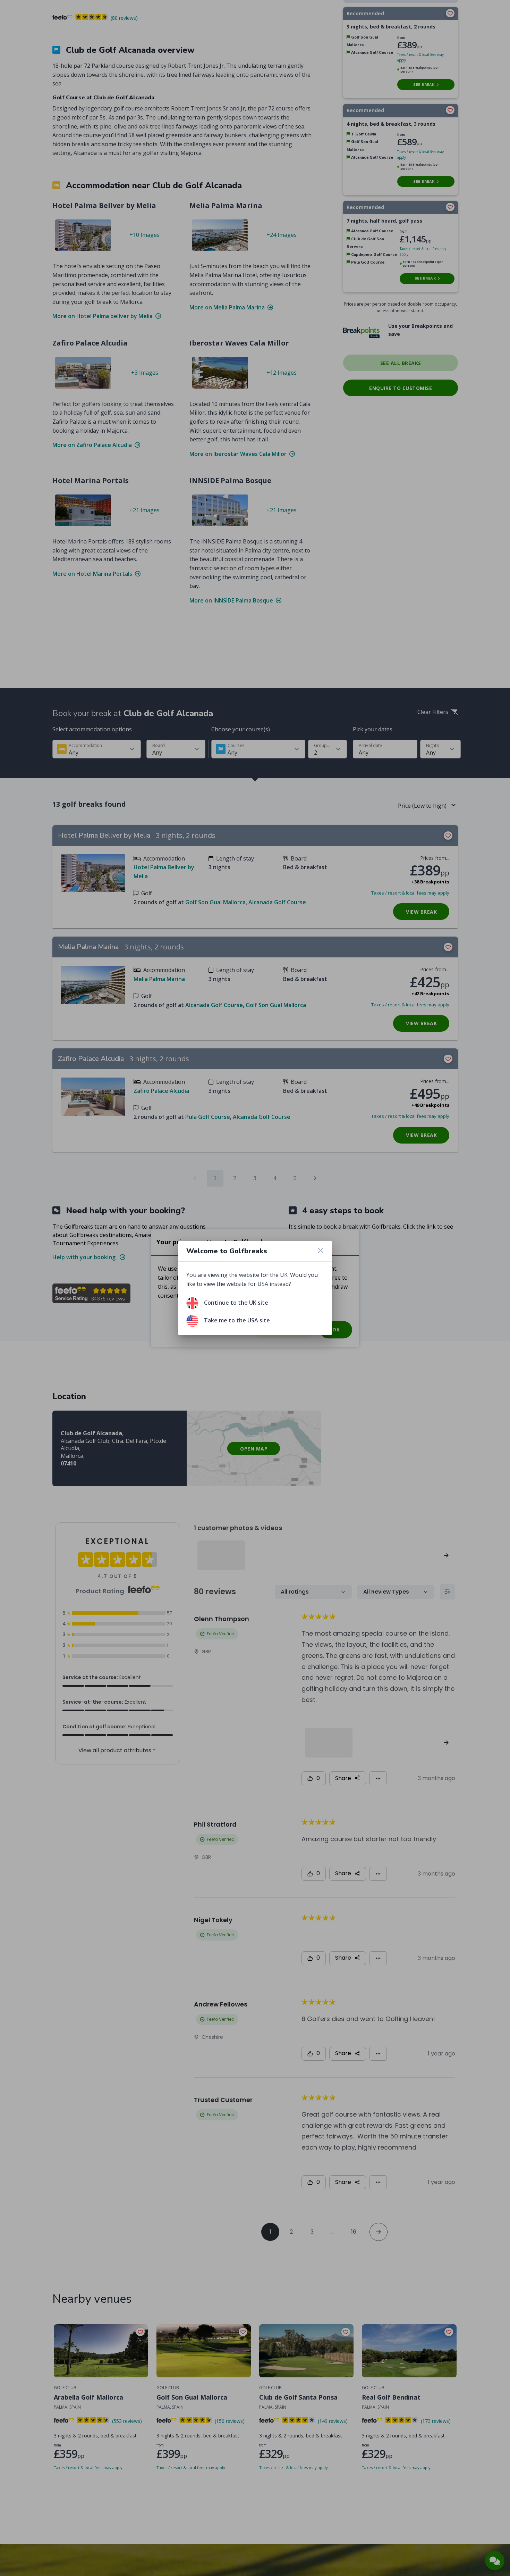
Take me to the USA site (237, 1320)
